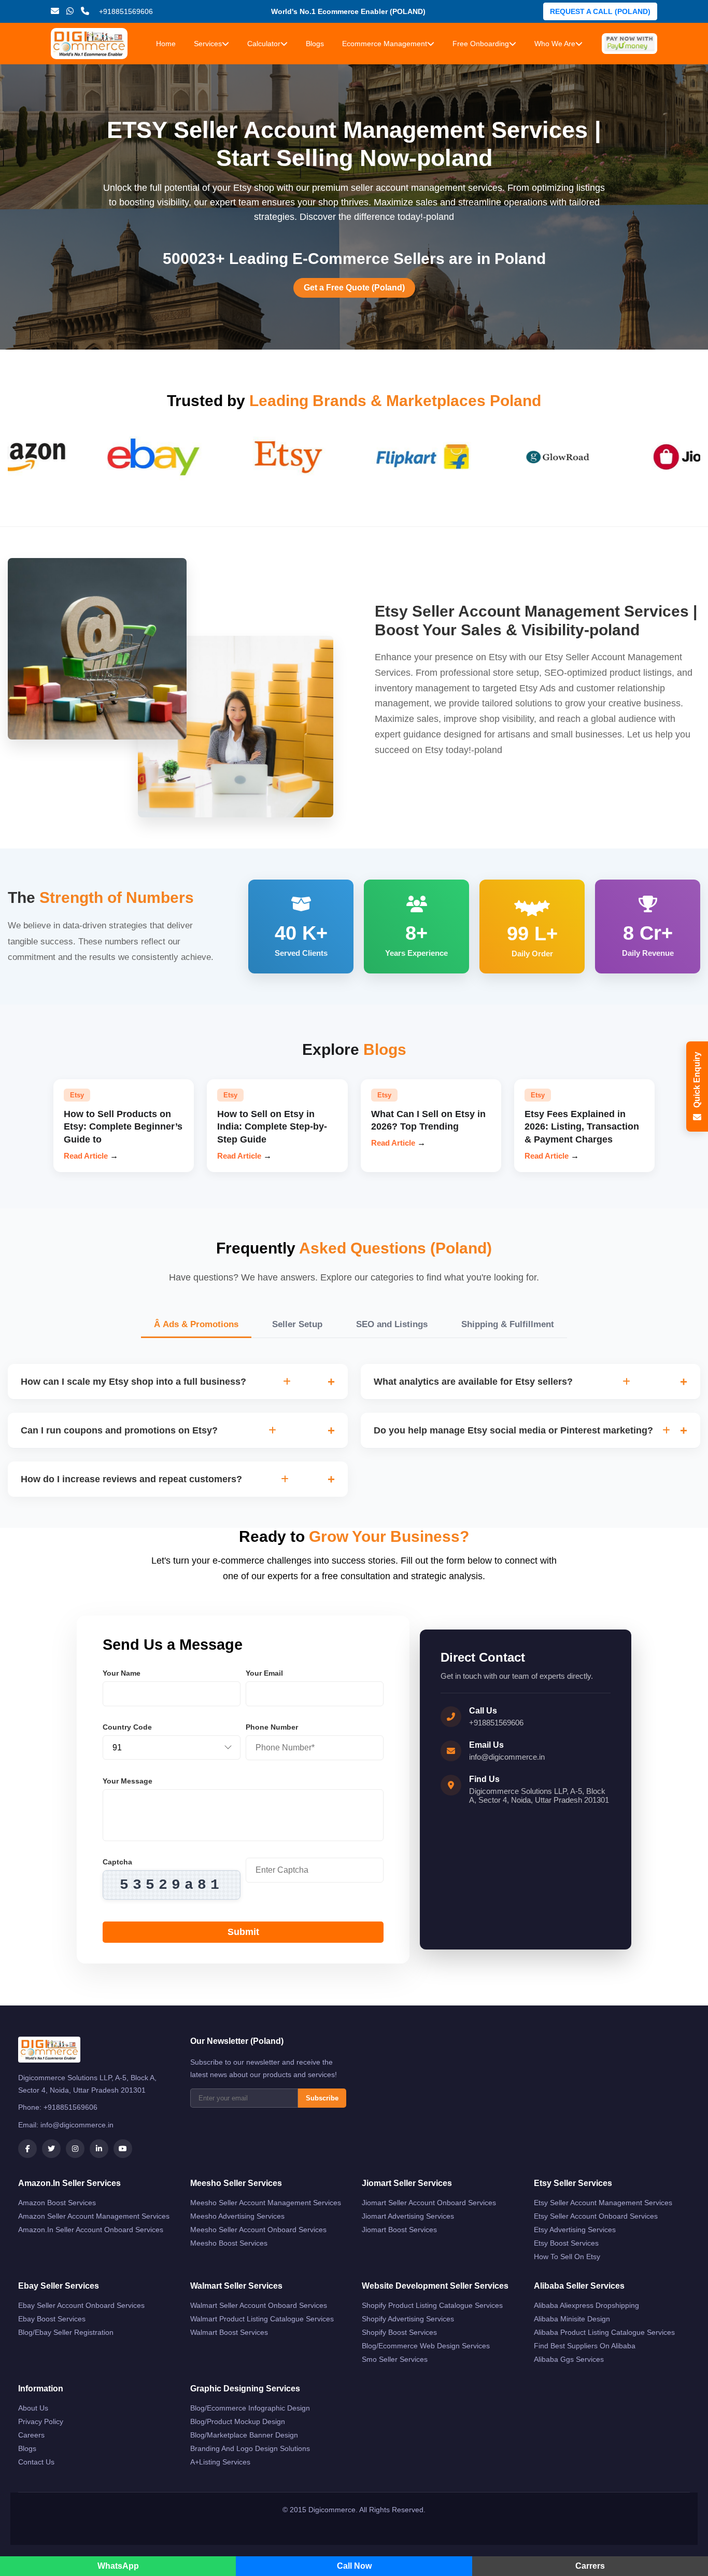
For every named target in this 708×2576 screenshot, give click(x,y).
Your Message (128, 1781)
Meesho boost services (229, 2243)
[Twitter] (51, 2149)
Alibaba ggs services (569, 2359)
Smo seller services (395, 2359)
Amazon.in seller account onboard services (91, 2230)
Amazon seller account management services (94, 2216)
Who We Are (555, 44)
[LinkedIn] (99, 2149)
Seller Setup (297, 1324)
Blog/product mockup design (238, 2421)
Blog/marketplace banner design (244, 2435)
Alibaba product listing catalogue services (604, 2332)
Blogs (315, 44)
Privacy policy (41, 2421)
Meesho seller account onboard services (258, 2230)
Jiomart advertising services (408, 2216)
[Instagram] (75, 2149)
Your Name (122, 1673)
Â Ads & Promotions (196, 1324)
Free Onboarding (481, 44)
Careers (31, 2435)
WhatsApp (118, 2566)
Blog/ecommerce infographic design (250, 2408)
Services (208, 44)
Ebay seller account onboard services (81, 2305)
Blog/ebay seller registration (66, 2332)
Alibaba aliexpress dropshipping (586, 2305)
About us (33, 2408)
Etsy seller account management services (603, 2203)
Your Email (264, 1673)
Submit (243, 1932)
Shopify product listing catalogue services (432, 2305)
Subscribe (322, 2098)
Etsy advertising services (575, 2230)
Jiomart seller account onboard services (429, 2203)
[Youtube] (123, 2149)
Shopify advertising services (408, 2319)
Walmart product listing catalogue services (262, 2319)
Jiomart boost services (399, 2230)
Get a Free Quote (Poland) (354, 288)
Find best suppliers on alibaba (585, 2346)
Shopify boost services (399, 2332)
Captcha (117, 1862)
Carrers (590, 2566)
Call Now (354, 2566)
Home (166, 44)
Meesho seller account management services (266, 2203)
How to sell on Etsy (567, 2257)
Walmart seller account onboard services (259, 2305)
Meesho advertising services (237, 2216)
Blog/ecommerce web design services (426, 2346)
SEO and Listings (392, 1324)
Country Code (127, 1727)
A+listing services (220, 2462)
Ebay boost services (52, 2319)
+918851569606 (496, 1723)
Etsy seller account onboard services (596, 2216)
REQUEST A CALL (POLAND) (600, 11)
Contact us (36, 2462)
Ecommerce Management (385, 44)
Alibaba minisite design (572, 2319)
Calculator (264, 44)
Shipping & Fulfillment (508, 1324)
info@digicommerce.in (507, 1757)
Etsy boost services (566, 2243)
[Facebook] (27, 2149)
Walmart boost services (229, 2332)
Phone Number (272, 1727)
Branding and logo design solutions (250, 2448)
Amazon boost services (57, 2203)
